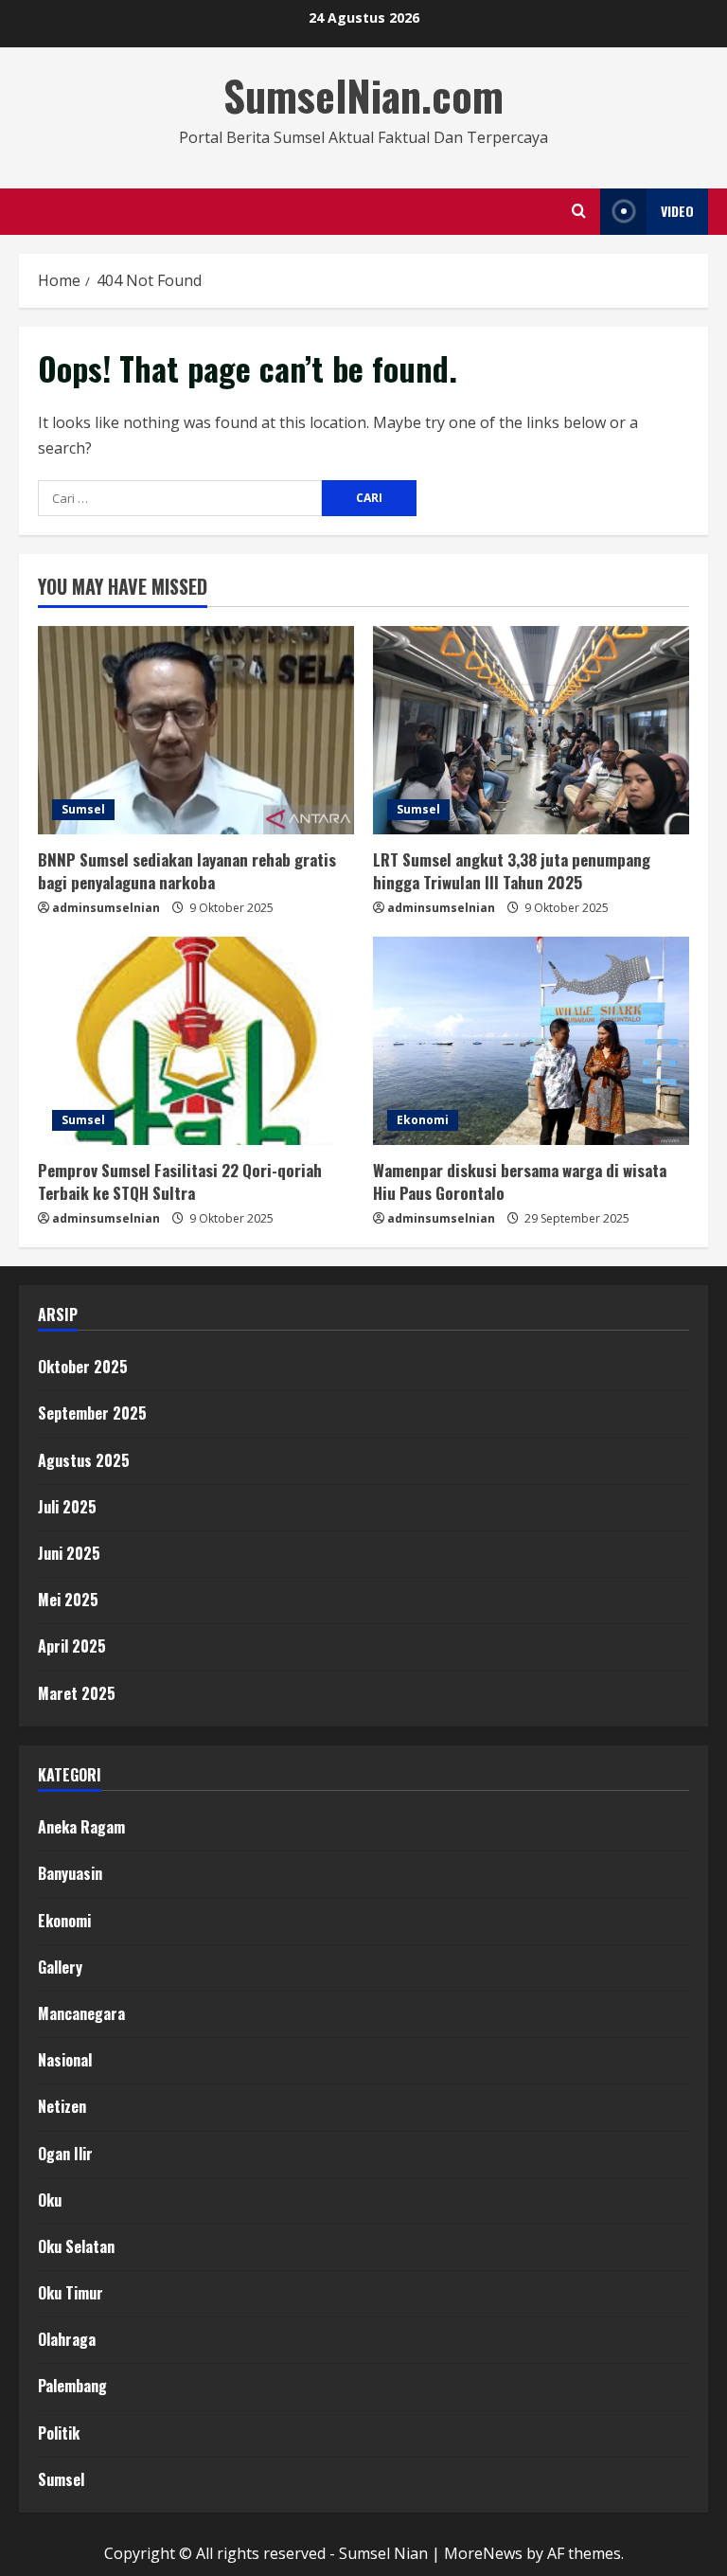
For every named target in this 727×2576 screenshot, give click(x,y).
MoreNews (483, 2553)
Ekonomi (423, 1120)
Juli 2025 (67, 1507)
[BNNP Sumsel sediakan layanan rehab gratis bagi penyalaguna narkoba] (196, 730)
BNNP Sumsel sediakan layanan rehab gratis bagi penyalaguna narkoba (187, 871)
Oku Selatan (76, 2246)
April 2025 (72, 1646)
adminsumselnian (106, 908)
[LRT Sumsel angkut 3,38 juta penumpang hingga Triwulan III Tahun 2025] (531, 730)
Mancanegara (81, 2013)
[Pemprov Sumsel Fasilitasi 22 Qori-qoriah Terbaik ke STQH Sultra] (196, 1041)
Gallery (60, 1967)
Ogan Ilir (65, 2154)
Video (677, 211)
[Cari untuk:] (180, 498)
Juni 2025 (69, 1553)
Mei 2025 (68, 1600)
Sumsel (83, 809)
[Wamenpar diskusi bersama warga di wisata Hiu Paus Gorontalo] (531, 1041)
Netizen (62, 2106)
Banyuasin (70, 1873)
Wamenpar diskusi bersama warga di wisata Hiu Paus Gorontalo (520, 1181)
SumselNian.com (363, 95)
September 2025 (92, 1413)
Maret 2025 (77, 1693)
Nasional (65, 2060)
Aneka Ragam (81, 1827)
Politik (59, 2433)
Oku (50, 2200)
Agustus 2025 (84, 1460)
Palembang (72, 2386)
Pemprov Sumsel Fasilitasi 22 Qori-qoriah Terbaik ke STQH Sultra (180, 1181)
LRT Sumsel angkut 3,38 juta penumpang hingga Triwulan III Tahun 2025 (512, 871)
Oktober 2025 (83, 1367)
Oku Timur (71, 2293)
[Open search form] (579, 211)
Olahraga (67, 2339)
